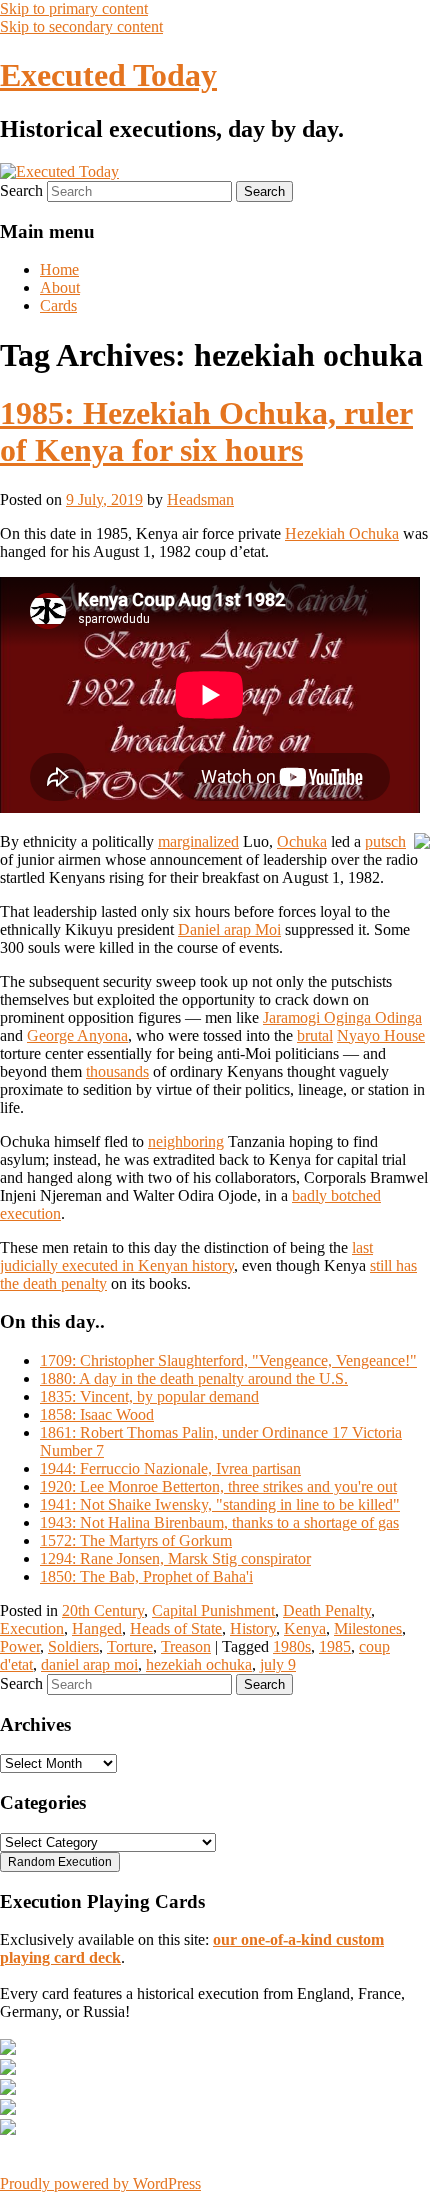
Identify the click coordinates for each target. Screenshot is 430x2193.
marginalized (198, 841)
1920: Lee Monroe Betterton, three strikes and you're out (218, 1486)
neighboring (186, 1141)
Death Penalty (327, 1610)
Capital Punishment (213, 1610)
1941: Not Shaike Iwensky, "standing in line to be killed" (220, 1504)
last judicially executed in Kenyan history (186, 1256)
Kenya (305, 1628)
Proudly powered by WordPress (100, 2183)
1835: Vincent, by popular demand (149, 1396)
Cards (58, 305)
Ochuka (302, 841)
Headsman (200, 499)
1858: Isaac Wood (97, 1414)
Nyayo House (381, 1035)
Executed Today (108, 75)
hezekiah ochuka (199, 1664)
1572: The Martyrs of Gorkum (136, 1540)
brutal (315, 1035)
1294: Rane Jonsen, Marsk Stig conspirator (175, 1558)
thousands (117, 1071)
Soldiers (73, 1646)
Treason (186, 1646)
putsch (385, 841)
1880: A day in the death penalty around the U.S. (194, 1378)
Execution (32, 1628)
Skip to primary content (74, 8)
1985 (335, 1646)
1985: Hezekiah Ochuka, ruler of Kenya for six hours (206, 431)
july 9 (278, 1664)
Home (59, 269)
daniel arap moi (89, 1664)
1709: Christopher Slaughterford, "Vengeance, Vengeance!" (228, 1360)
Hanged (97, 1628)
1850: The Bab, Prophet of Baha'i (146, 1576)
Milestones (368, 1628)
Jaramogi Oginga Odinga (342, 1017)
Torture (130, 1646)
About (60, 287)
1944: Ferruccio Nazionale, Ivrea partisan (170, 1468)
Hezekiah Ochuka (342, 533)
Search (21, 190)
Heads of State (176, 1628)
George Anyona (77, 1035)
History (253, 1628)
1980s (292, 1646)
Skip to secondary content (81, 26)
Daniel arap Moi (229, 929)
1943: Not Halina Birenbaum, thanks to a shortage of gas (219, 1522)
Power (20, 1646)
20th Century (103, 1610)
